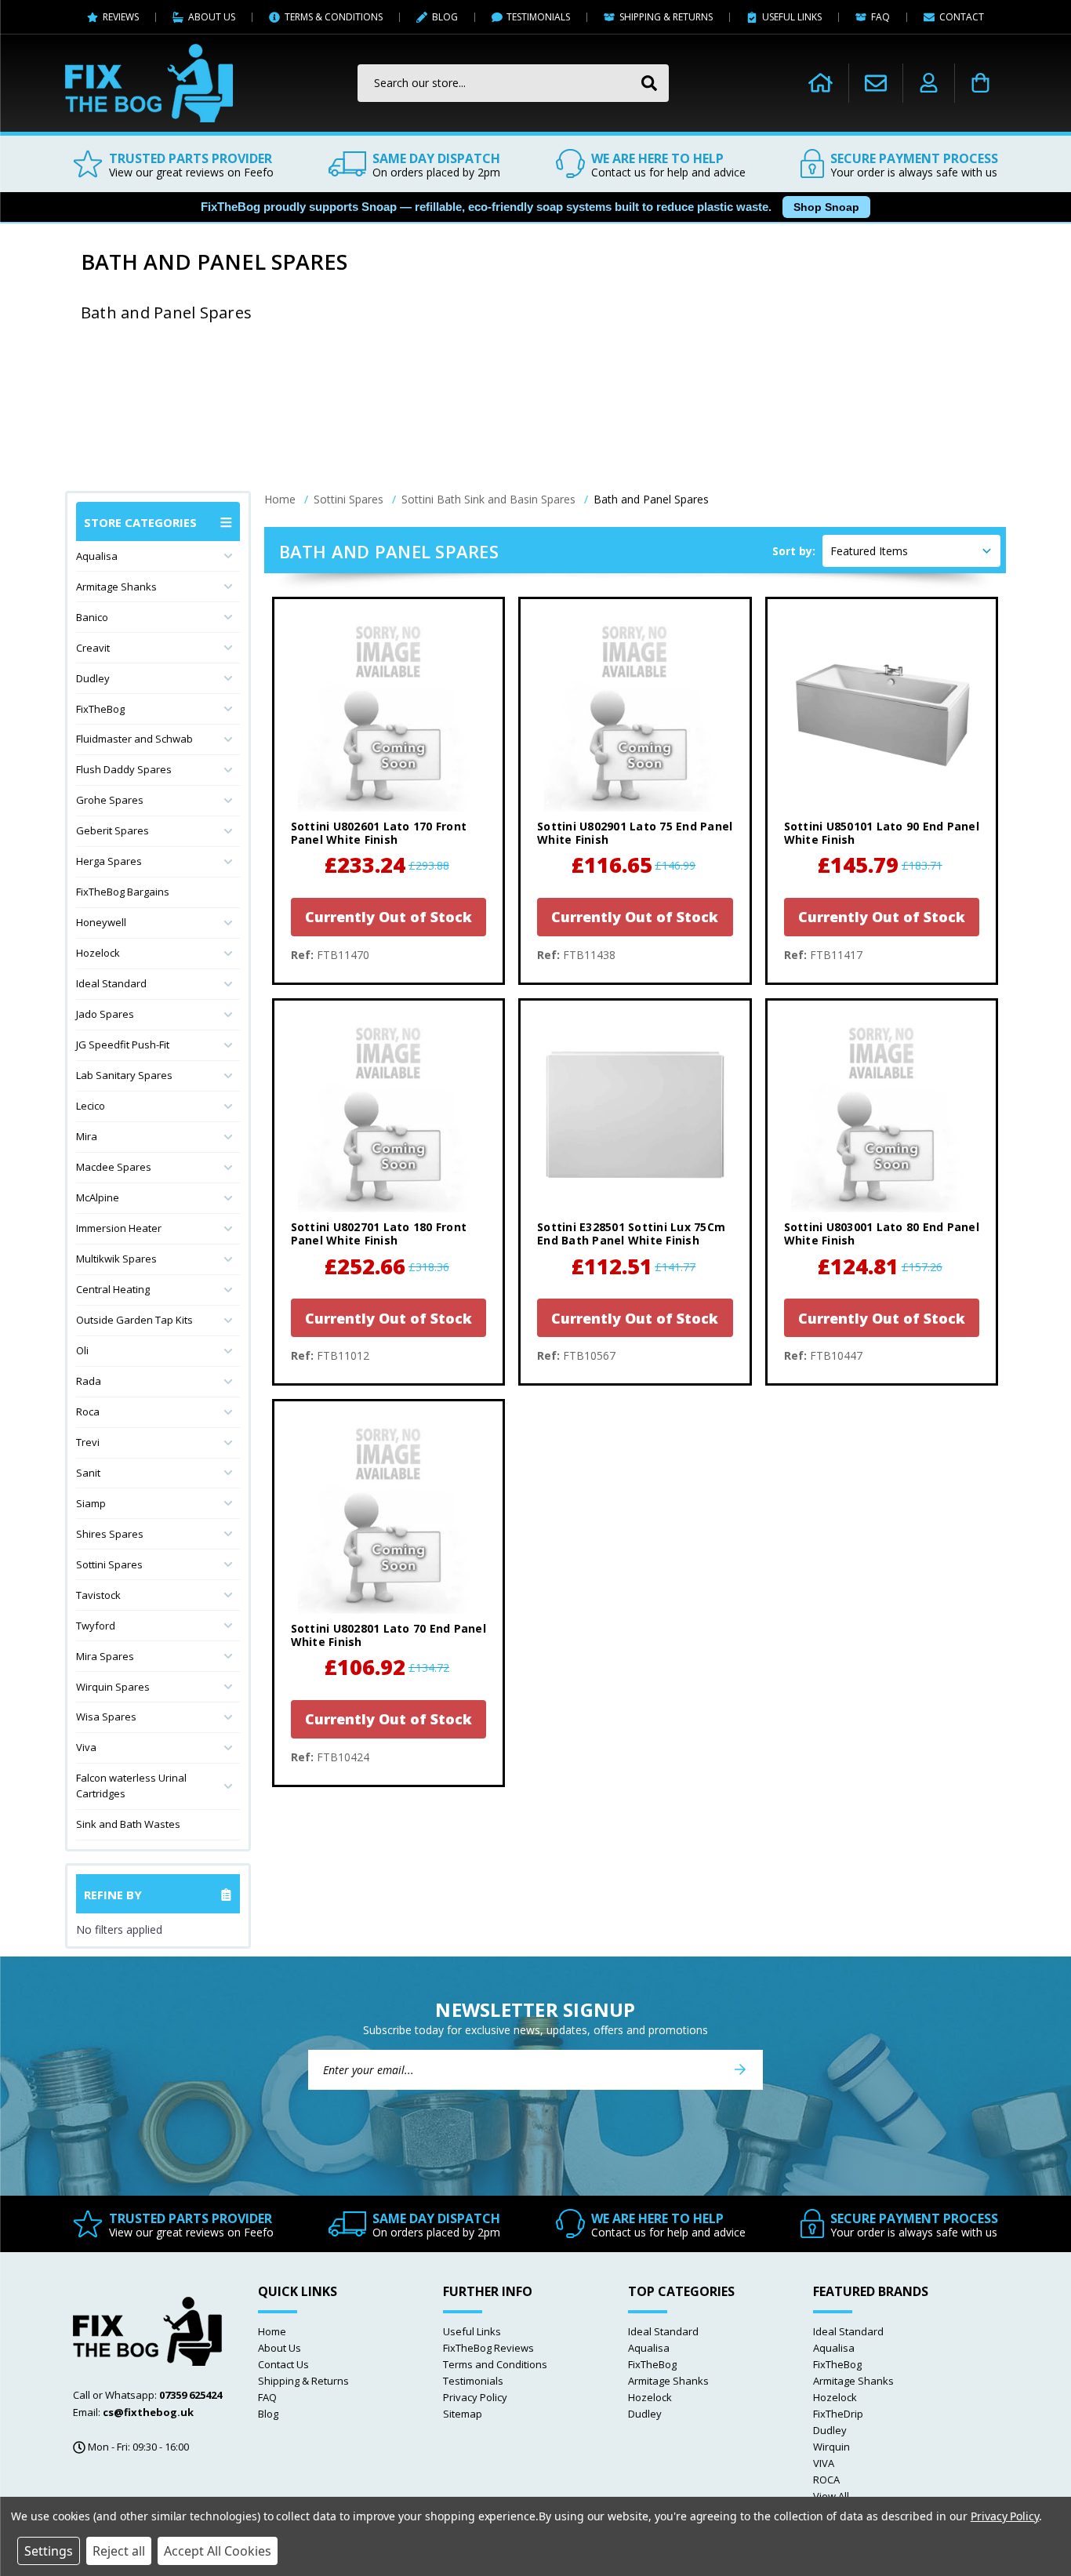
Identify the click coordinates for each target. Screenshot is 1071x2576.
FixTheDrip (838, 2414)
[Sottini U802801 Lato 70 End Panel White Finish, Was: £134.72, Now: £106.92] (388, 1515)
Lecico (91, 1106)
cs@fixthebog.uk (148, 2412)
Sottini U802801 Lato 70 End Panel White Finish (388, 1636)
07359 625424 (191, 2395)
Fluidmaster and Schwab (134, 739)
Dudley (93, 678)
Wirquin (831, 2447)
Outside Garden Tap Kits (134, 1320)
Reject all (119, 2551)
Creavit (93, 648)
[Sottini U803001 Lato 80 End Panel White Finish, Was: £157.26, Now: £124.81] (882, 1115)
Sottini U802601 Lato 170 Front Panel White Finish (379, 834)
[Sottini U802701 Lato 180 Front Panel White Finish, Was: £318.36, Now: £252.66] (388, 1115)
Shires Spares (110, 1534)
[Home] (820, 83)
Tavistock (98, 1595)
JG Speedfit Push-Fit (123, 1045)
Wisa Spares (106, 1717)
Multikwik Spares (116, 1259)
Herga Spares (109, 861)
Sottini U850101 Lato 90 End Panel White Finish (882, 834)
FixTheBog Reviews (488, 2348)
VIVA (824, 2463)
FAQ (267, 2397)
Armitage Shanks (116, 587)
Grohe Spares (110, 800)
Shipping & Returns (303, 2381)
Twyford (96, 1626)
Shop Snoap (826, 207)
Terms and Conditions (495, 2364)
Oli (82, 1350)
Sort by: (794, 551)
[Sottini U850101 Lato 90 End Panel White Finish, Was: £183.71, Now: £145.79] (882, 713)
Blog (268, 2414)
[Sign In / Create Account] (929, 83)
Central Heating (113, 1289)
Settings (49, 2551)
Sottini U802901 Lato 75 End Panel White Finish (635, 834)
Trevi (88, 1442)
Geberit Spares (113, 830)
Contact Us (283, 2364)
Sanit (88, 1473)
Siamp (91, 1503)
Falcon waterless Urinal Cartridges (131, 1786)
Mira (87, 1136)
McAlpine (98, 1197)
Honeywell (101, 922)
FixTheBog (100, 709)
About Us (280, 2348)
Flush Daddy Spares (124, 769)
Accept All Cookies (218, 2551)
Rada (89, 1381)
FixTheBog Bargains (123, 892)
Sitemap (463, 2414)
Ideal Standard (111, 983)
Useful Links (472, 2331)
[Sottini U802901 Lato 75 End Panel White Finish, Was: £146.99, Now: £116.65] (635, 713)
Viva (86, 1747)
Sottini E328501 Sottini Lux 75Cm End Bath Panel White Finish (631, 1234)
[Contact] (876, 83)
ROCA (826, 2480)
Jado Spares (105, 1014)
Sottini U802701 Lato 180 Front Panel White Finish (379, 1234)
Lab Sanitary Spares (124, 1075)
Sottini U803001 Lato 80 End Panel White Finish (882, 1234)
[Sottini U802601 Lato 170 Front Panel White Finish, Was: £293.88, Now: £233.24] (388, 713)
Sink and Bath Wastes (128, 1824)
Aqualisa (97, 556)
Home (272, 2331)
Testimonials (473, 2381)
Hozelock (98, 953)
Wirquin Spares (113, 1687)
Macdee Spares (114, 1167)
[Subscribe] (740, 2070)
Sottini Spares (109, 1564)
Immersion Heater (119, 1228)
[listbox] (911, 551)
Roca (88, 1412)
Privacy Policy (475, 2397)
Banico (92, 617)
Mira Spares (105, 1656)
